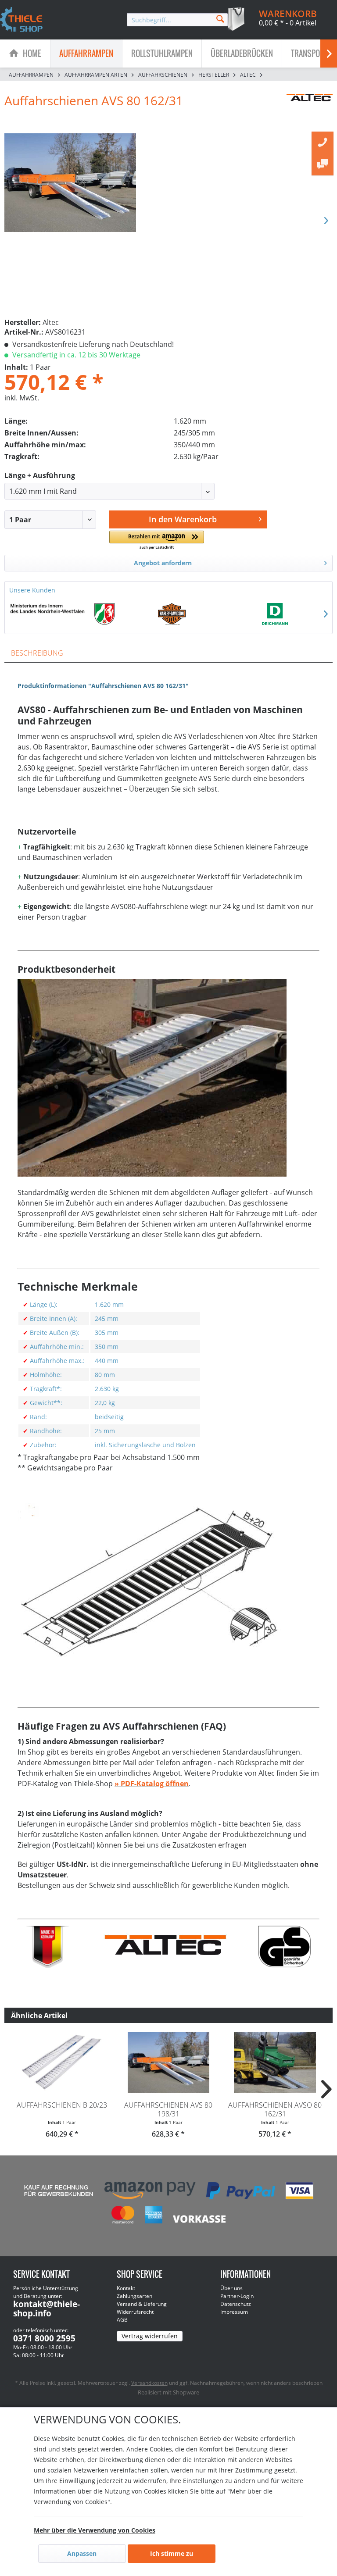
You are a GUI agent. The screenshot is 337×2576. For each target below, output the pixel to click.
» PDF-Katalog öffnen (152, 1784)
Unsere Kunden (32, 590)
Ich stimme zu (172, 2553)
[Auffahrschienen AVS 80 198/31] (169, 2062)
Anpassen (82, 2553)
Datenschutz (236, 2304)
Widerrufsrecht (135, 2312)
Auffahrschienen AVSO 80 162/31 (275, 2109)
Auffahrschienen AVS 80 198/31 (168, 2109)
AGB (122, 2320)
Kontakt (126, 2288)
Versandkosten (149, 2383)
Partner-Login (237, 2296)
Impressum (234, 2312)
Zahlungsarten (134, 2296)
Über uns (231, 2288)
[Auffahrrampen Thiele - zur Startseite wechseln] (22, 20)
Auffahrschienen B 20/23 (62, 2105)
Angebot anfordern (163, 563)
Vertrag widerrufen (150, 2336)
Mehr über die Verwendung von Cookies (95, 2530)
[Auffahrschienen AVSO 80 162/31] (275, 2062)
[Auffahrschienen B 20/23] (62, 2062)
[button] (156, 541)
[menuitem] (177, 20)
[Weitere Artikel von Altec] (310, 109)
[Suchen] (220, 18)
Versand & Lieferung (142, 2304)
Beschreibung (37, 653)
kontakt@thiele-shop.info (47, 2309)
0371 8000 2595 (44, 2338)
